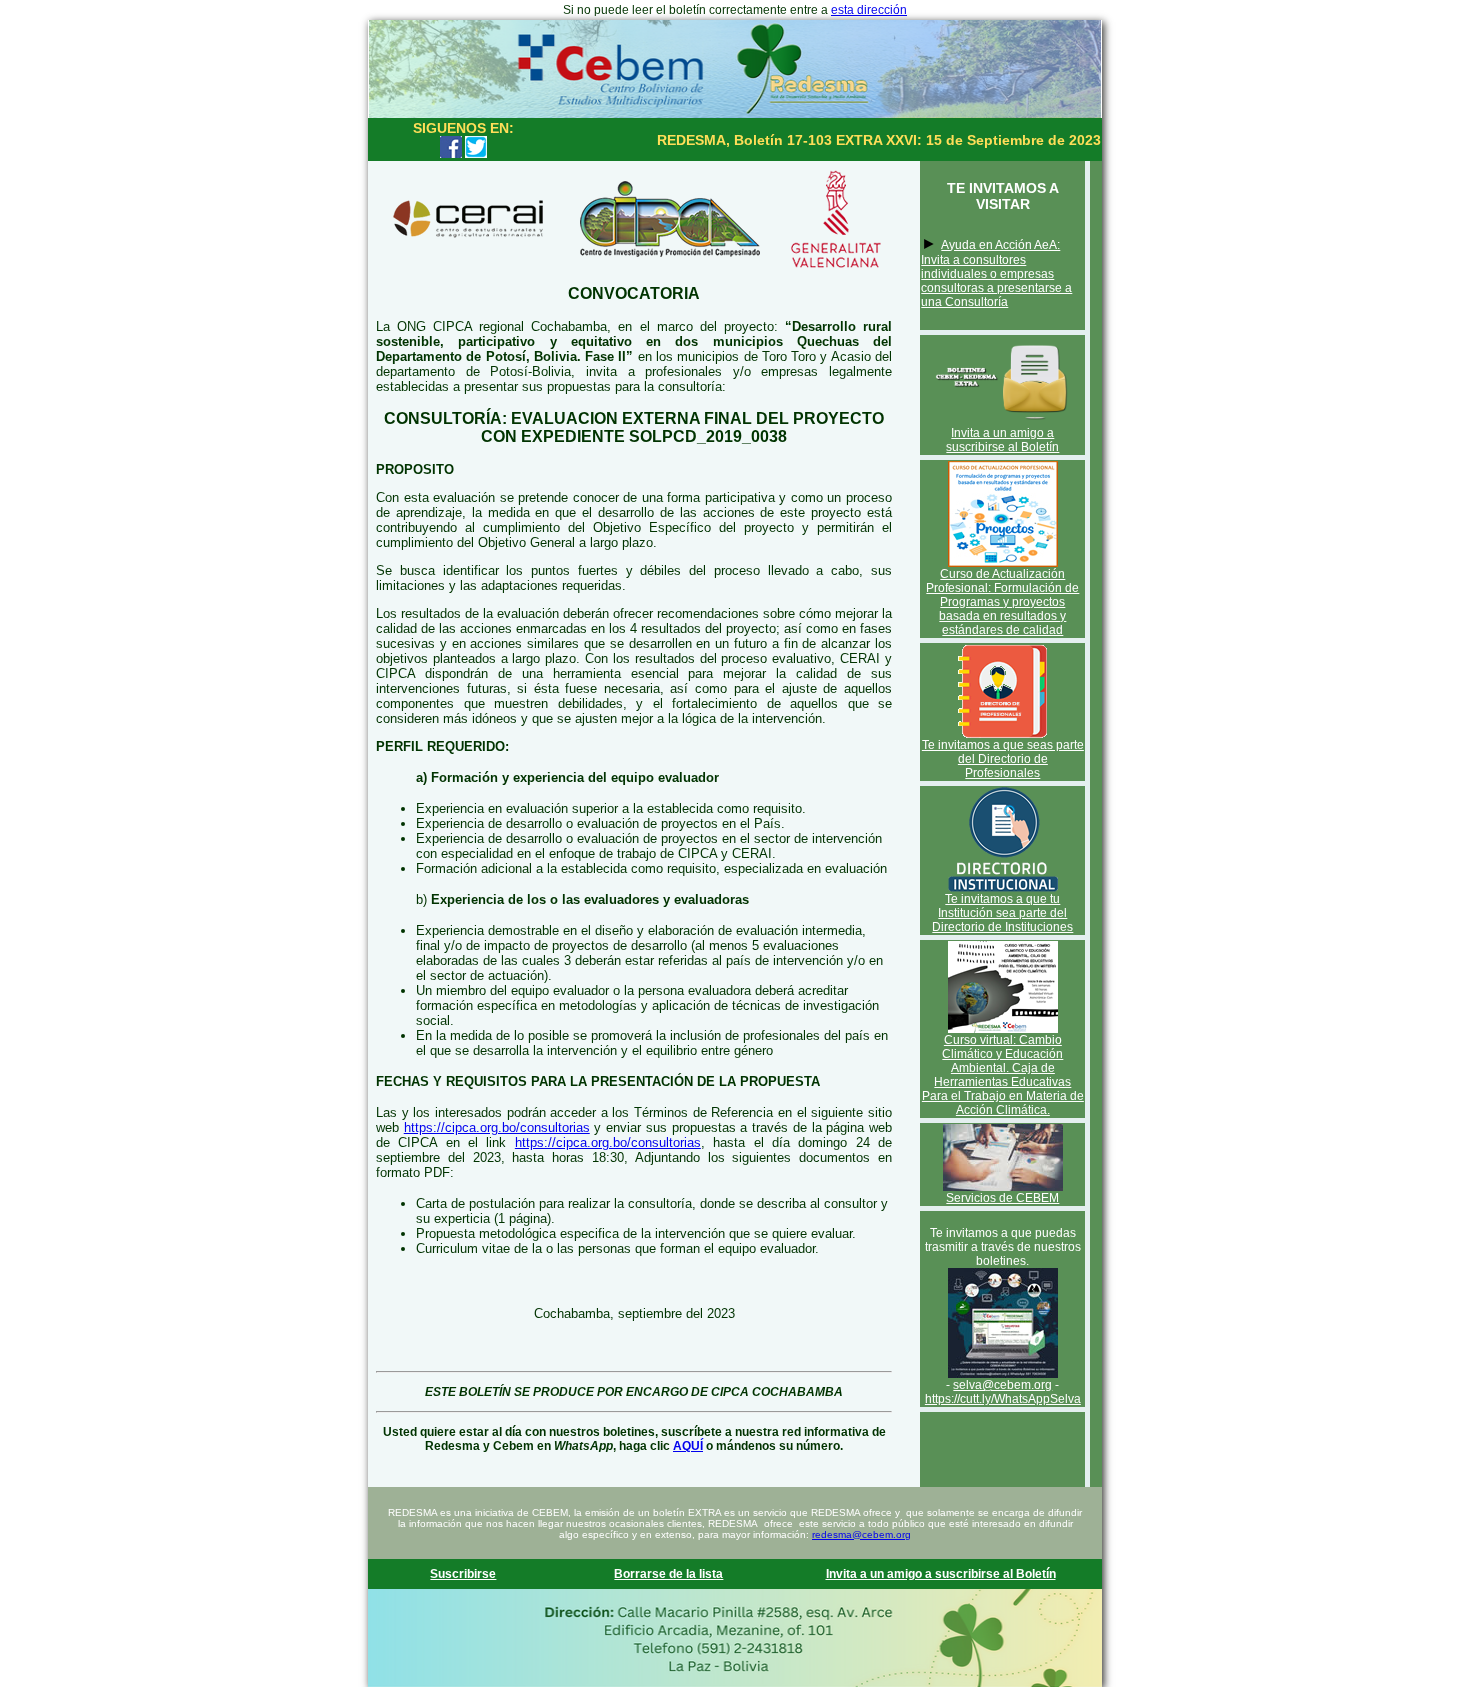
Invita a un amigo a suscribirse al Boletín (1002, 440)
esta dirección (869, 10)
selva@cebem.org (1002, 1385)
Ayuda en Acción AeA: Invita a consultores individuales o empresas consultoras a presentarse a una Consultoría (996, 273)
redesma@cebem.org (861, 1534)
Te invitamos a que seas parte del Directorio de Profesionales (1003, 759)
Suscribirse (463, 1574)
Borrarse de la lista (668, 1574)
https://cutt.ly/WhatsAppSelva (1003, 1399)
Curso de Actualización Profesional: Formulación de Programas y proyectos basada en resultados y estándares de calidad (1002, 602)
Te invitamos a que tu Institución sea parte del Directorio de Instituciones (1002, 913)
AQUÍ (688, 1446)
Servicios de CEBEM (1002, 1198)
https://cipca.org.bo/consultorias (497, 1127)
